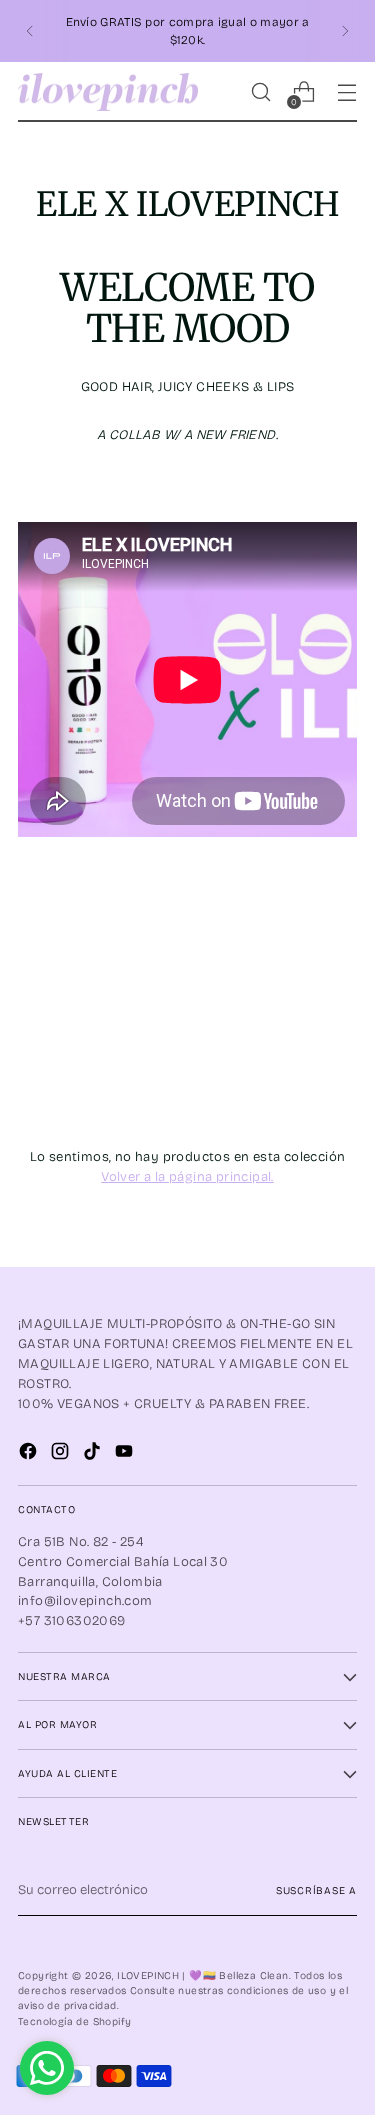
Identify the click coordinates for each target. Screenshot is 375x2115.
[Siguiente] (345, 31)
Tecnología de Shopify (74, 2021)
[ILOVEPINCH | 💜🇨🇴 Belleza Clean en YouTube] (126, 1454)
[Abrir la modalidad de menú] (346, 92)
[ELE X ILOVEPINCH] (187, 679)
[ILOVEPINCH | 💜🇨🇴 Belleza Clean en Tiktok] (94, 1454)
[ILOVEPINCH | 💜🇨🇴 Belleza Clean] (108, 92)
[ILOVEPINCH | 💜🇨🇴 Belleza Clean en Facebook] (30, 1454)
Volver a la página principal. (187, 1177)
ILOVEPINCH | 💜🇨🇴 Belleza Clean (202, 1975)
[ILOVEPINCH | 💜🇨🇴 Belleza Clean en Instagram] (62, 1454)
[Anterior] (30, 31)
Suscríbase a (316, 1890)
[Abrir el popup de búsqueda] (260, 92)
